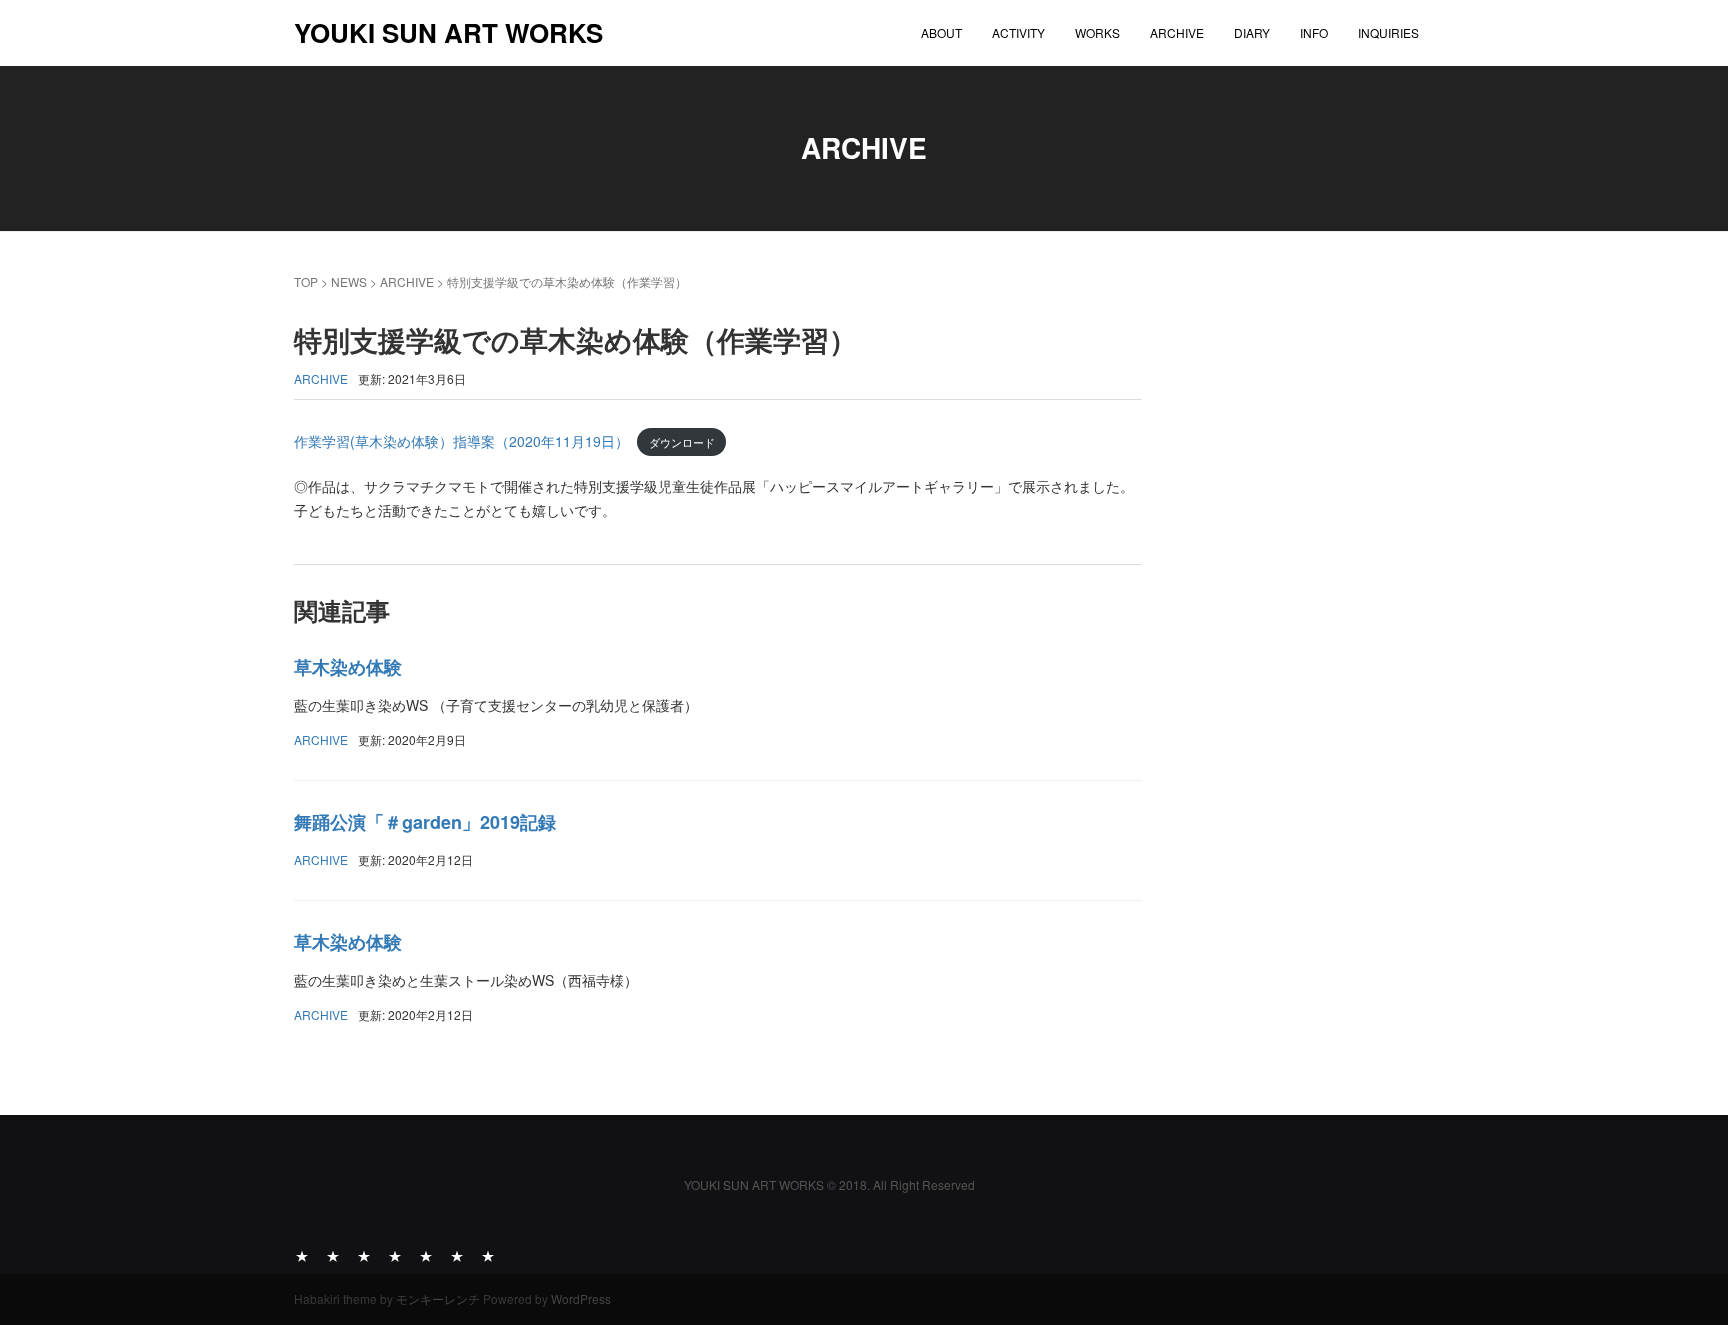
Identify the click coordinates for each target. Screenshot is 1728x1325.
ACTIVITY (1018, 32)
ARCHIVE (1177, 32)
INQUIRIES (1388, 32)
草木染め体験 (348, 667)
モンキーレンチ (438, 1298)
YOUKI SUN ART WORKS (448, 32)
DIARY (1252, 32)
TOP (306, 281)
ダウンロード (682, 442)
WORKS (1097, 32)
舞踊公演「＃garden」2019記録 (425, 822)
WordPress (581, 1298)
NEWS (349, 281)
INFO (1314, 32)
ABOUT (941, 32)
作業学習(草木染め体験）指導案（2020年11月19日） (461, 441)
